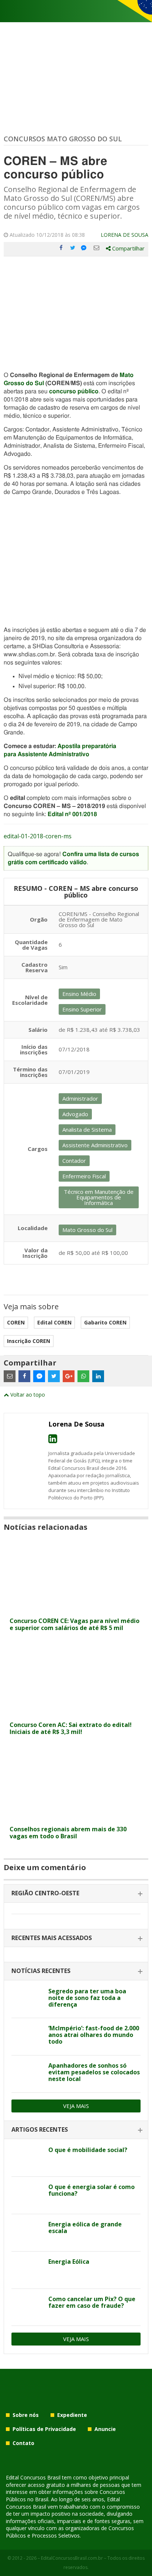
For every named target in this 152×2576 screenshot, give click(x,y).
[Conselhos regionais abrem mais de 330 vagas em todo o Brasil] (76, 1817)
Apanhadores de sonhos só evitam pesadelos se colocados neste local (94, 2072)
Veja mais (76, 2106)
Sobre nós (26, 2415)
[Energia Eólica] (27, 2270)
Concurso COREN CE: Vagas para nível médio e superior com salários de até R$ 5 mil (75, 1624)
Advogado (75, 1114)
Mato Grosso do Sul (87, 1230)
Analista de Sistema (87, 1129)
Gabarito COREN (105, 1322)
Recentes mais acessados (52, 1938)
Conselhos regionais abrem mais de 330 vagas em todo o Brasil (68, 1833)
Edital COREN (54, 1322)
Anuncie (105, 2429)
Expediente (72, 2415)
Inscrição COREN (29, 1341)
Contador (74, 1161)
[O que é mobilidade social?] (27, 2158)
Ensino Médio (79, 994)
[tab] (76, 1894)
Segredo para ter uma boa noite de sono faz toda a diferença (87, 1998)
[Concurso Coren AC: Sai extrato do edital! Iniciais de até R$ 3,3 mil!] (76, 1713)
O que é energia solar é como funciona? (91, 2190)
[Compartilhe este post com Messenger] (84, 248)
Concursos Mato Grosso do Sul (63, 139)
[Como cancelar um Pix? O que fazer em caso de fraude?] (27, 2307)
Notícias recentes (41, 1971)
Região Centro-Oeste (45, 1893)
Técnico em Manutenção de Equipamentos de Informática (99, 1197)
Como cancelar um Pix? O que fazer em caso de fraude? (92, 2302)
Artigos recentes (40, 2129)
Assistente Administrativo (95, 1145)
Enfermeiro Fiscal (84, 1176)
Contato (23, 2443)
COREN (16, 1322)
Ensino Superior (82, 1009)
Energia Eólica (69, 2262)
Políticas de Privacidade (44, 2429)
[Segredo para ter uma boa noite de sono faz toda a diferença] (27, 2000)
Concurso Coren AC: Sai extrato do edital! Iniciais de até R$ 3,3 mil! (71, 1728)
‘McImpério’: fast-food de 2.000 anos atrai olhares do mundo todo (94, 2035)
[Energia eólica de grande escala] (27, 2233)
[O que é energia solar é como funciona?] (27, 2195)
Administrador (80, 1098)
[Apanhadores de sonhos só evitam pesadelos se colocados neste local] (27, 2074)
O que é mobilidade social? (88, 2150)
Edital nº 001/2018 (72, 814)
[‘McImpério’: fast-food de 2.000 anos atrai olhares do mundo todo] (27, 2037)
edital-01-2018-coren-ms (38, 836)
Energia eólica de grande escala (85, 2228)
